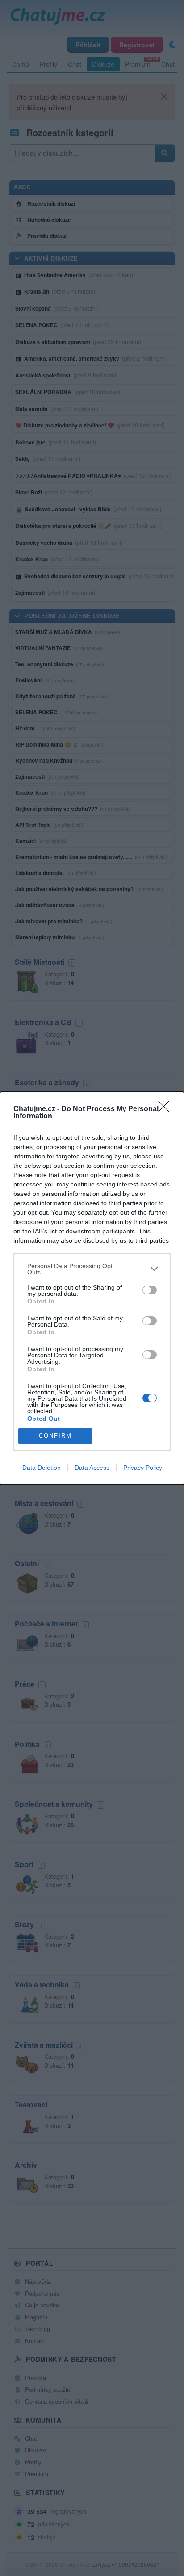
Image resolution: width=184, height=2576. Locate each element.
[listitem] (92, 1269)
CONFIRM (55, 1436)
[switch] (150, 1290)
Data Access (92, 1468)
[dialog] (92, 1288)
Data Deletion (42, 1468)
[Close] (167, 1109)
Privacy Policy (143, 1468)
